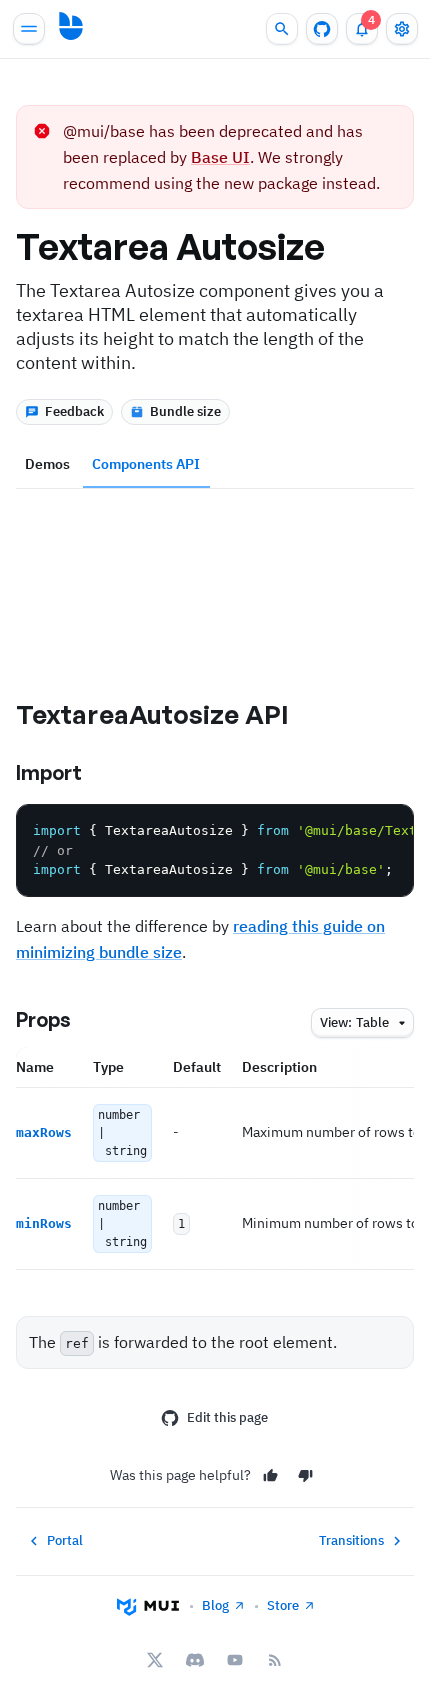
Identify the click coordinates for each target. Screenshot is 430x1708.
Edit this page (227, 1417)
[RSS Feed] (275, 1660)
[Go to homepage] (71, 26)
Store (283, 1605)
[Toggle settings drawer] (402, 29)
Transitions (351, 1540)
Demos (47, 464)
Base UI (220, 157)
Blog (215, 1605)
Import (49, 772)
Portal (65, 1540)
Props (43, 1019)
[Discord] (195, 1660)
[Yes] (270, 1475)
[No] (305, 1475)
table (354, 1022)
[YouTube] (235, 1660)
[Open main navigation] (29, 29)
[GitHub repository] (322, 29)
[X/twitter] (155, 1660)
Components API (146, 464)
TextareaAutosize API (152, 714)
